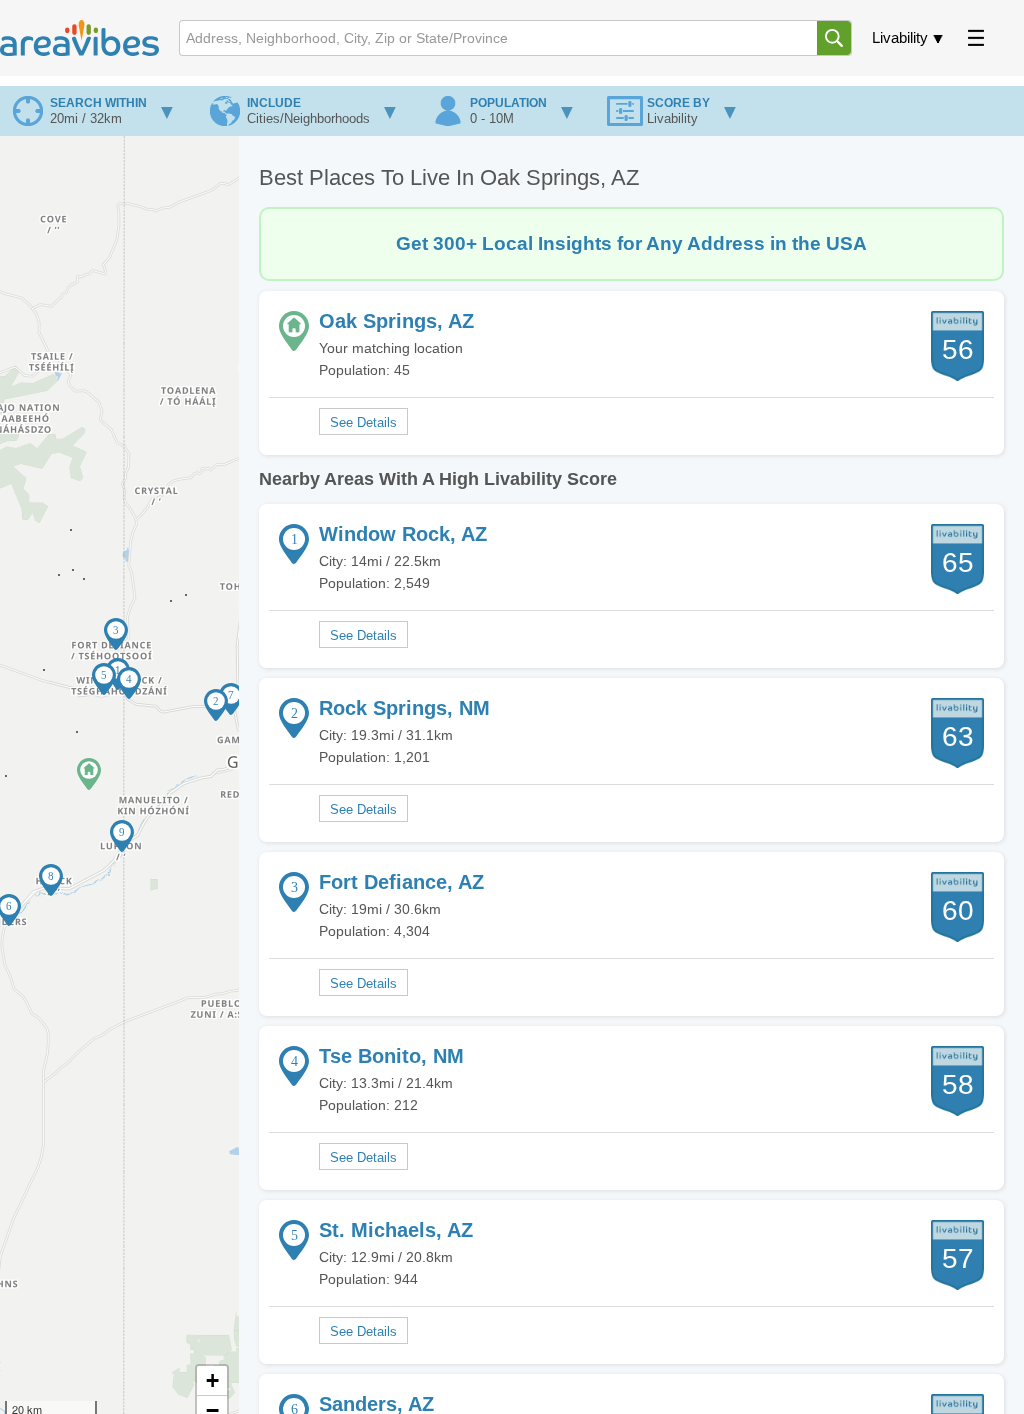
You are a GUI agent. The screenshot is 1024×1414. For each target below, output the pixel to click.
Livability (900, 37)
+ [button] (212, 1380)
